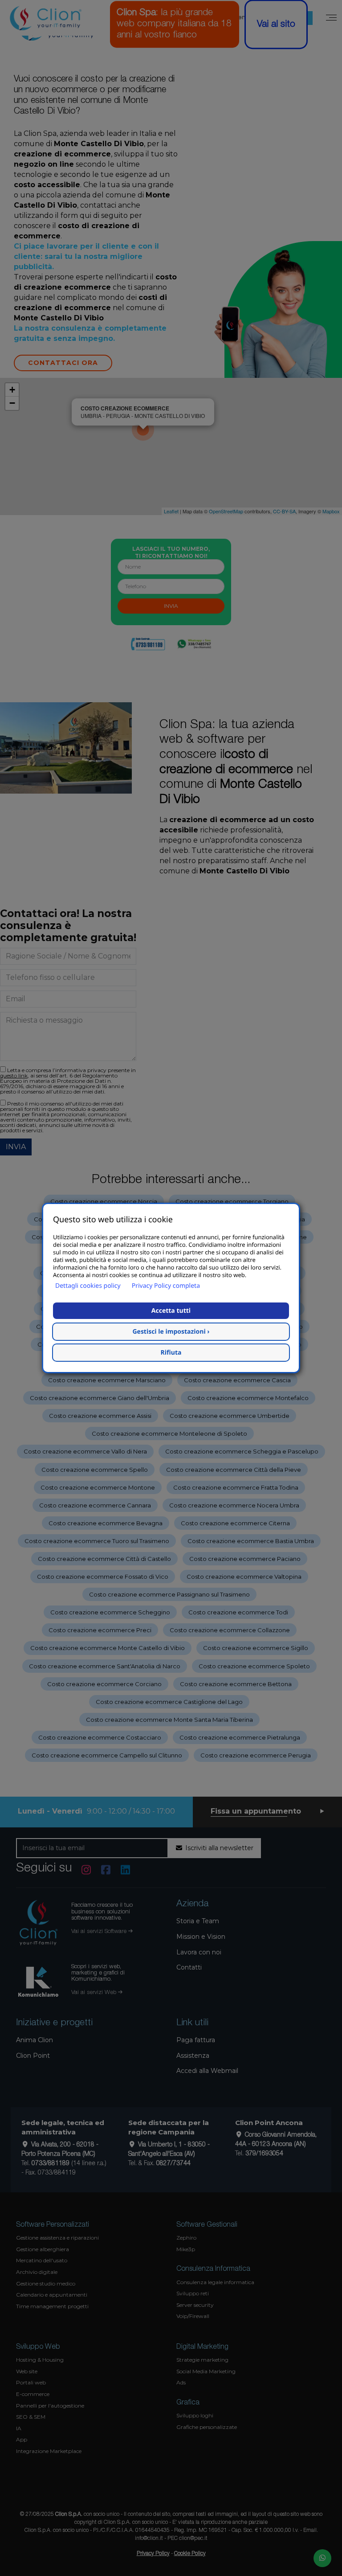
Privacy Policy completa (166, 1286)
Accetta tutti (171, 1311)
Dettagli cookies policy (88, 1286)
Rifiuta (171, 1353)
